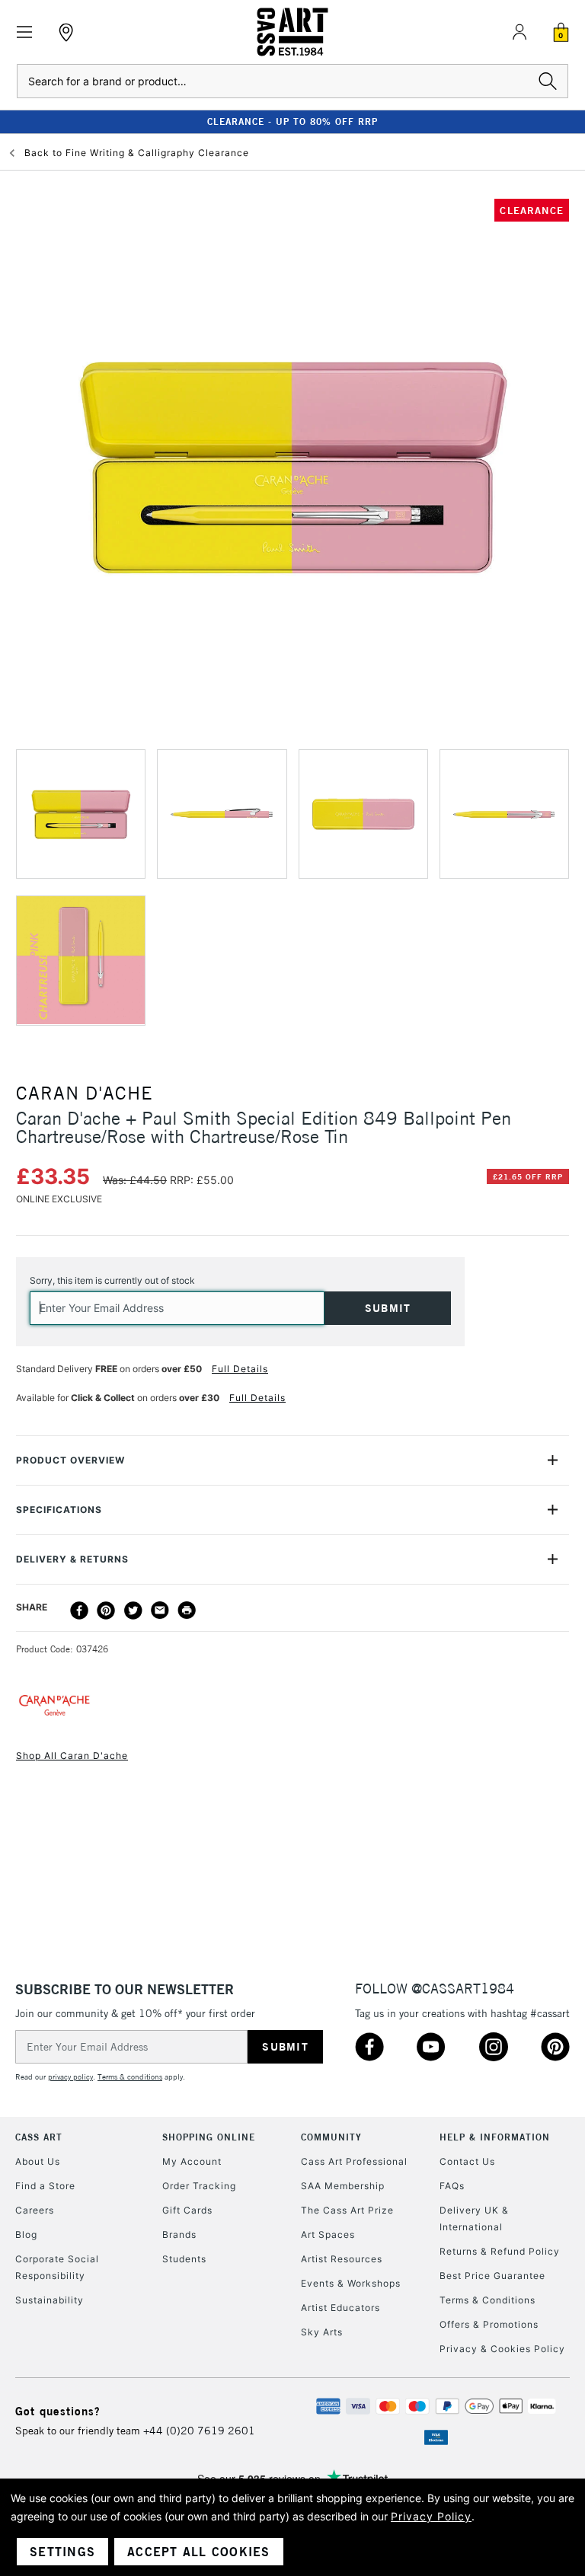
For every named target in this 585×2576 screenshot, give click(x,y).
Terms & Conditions (487, 2300)
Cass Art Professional (354, 2161)
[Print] (187, 1610)
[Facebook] (79, 1610)
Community (331, 2137)
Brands (179, 2234)
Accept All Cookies (199, 2552)
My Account (192, 2161)
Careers (35, 2210)
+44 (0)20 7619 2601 (199, 2431)
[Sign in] (519, 32)
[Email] (160, 1610)
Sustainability (50, 2300)
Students (184, 2259)
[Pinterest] (106, 1610)
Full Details (240, 1369)
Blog (26, 2234)
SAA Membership (343, 2186)
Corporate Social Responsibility (57, 2267)
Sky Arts (322, 2332)
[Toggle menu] (25, 32)
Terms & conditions (130, 2077)
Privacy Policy (431, 2516)
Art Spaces (328, 2234)
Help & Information (495, 2137)
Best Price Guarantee (492, 2276)
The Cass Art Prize (347, 2210)
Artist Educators (340, 2308)
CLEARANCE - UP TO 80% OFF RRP (292, 121)
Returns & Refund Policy (500, 2251)
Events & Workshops (351, 2283)
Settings (62, 2552)
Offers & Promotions (489, 2324)
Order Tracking (199, 2186)
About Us (38, 2161)
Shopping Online (209, 2137)
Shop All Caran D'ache (72, 1756)
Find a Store (45, 2186)
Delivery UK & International (474, 2218)
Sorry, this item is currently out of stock (112, 1280)
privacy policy (70, 2077)
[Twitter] (133, 1610)
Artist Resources (342, 2259)
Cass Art (39, 2137)
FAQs (452, 2186)
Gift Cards (187, 2210)
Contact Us (467, 2161)
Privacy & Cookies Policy (502, 2349)
